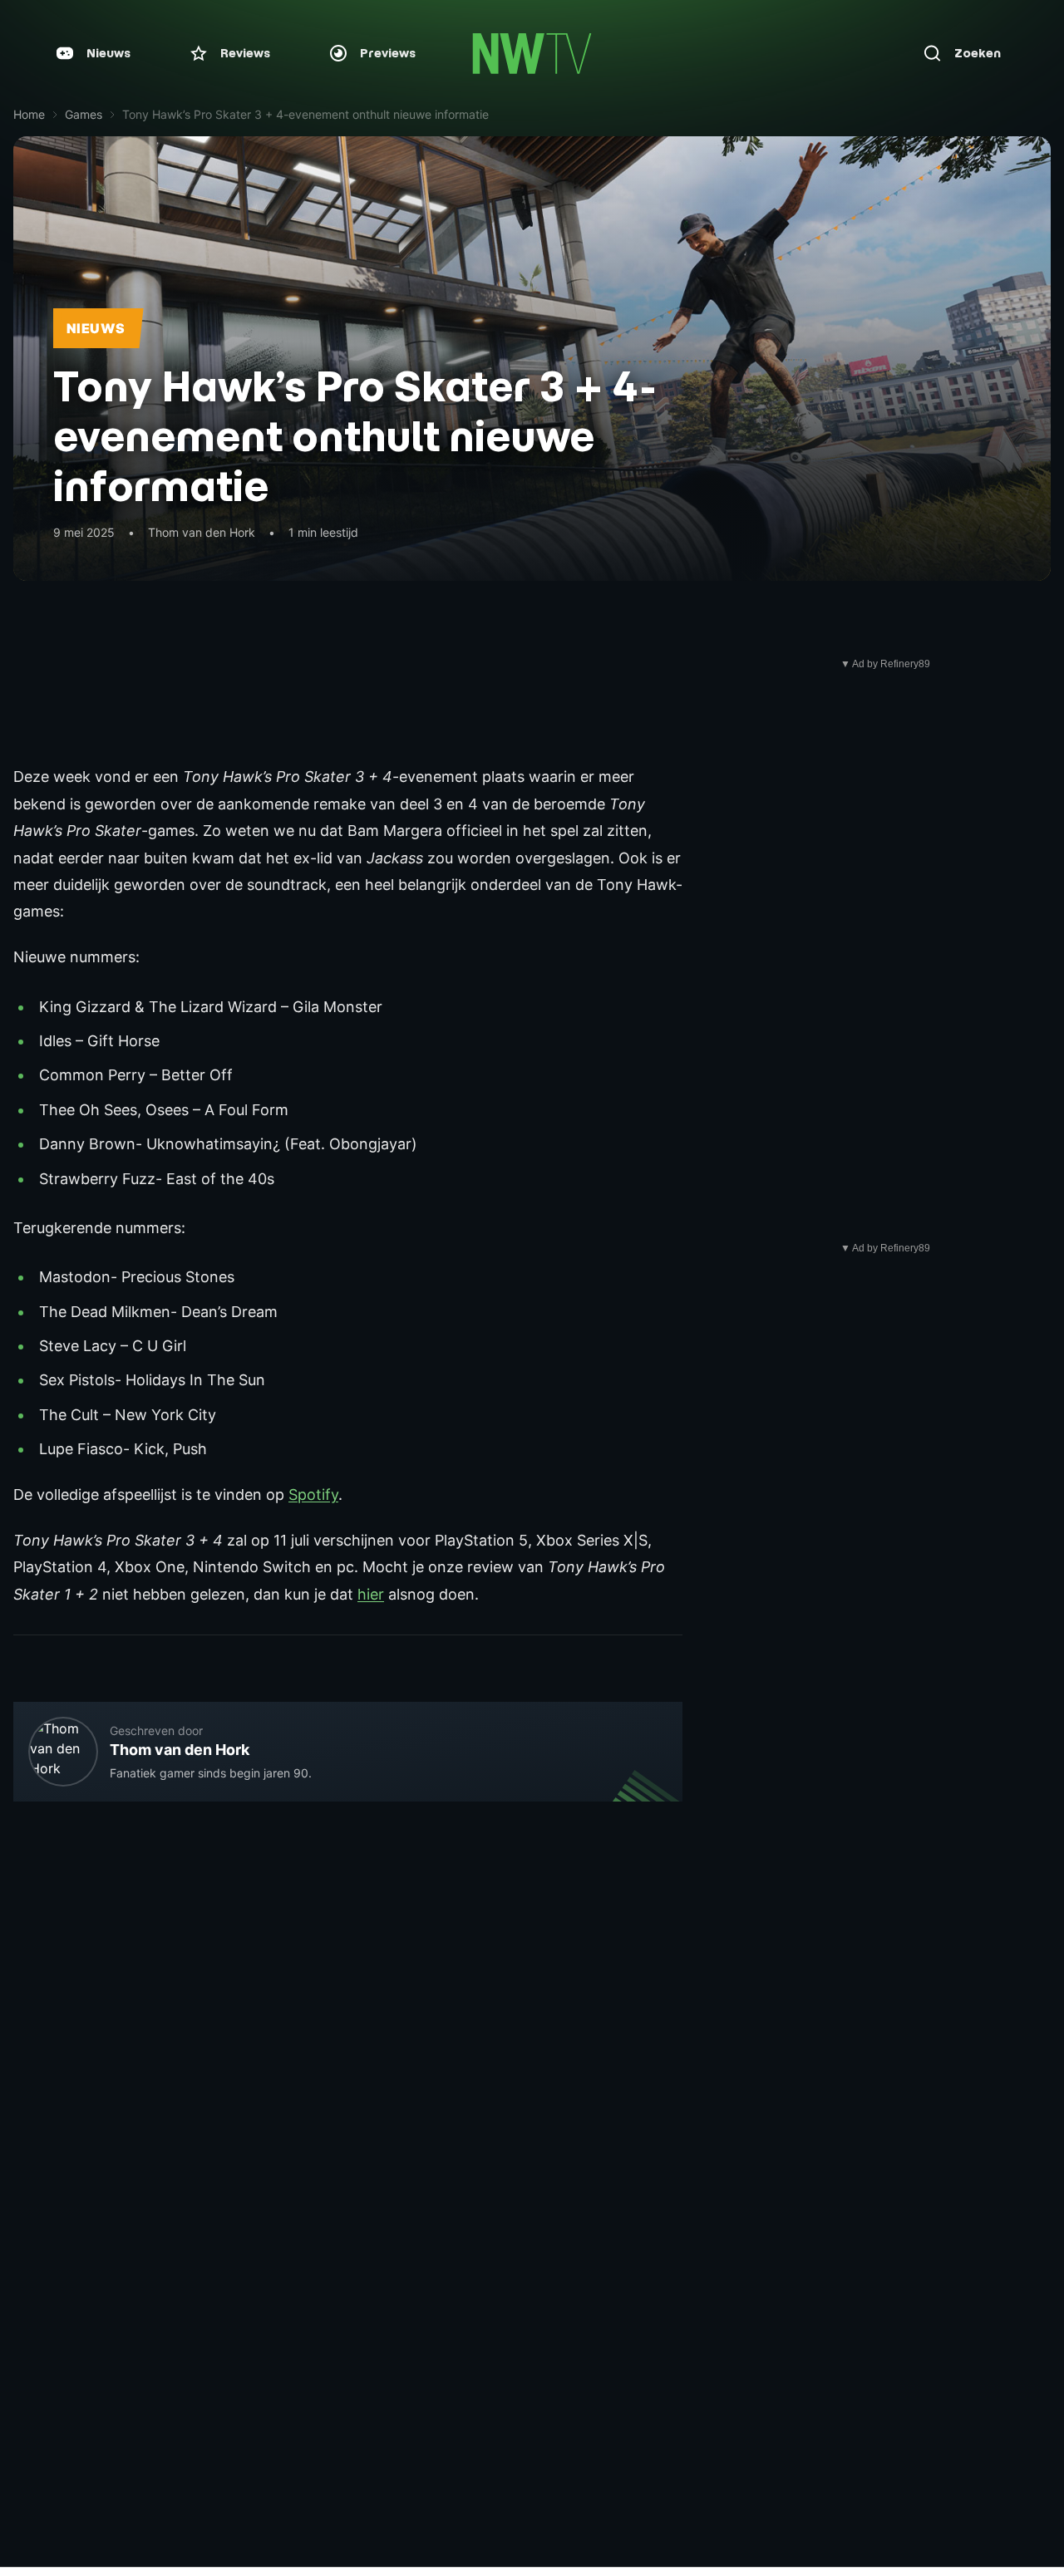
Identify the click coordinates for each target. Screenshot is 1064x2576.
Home (29, 114)
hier (371, 1594)
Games (84, 114)
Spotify (313, 1494)
